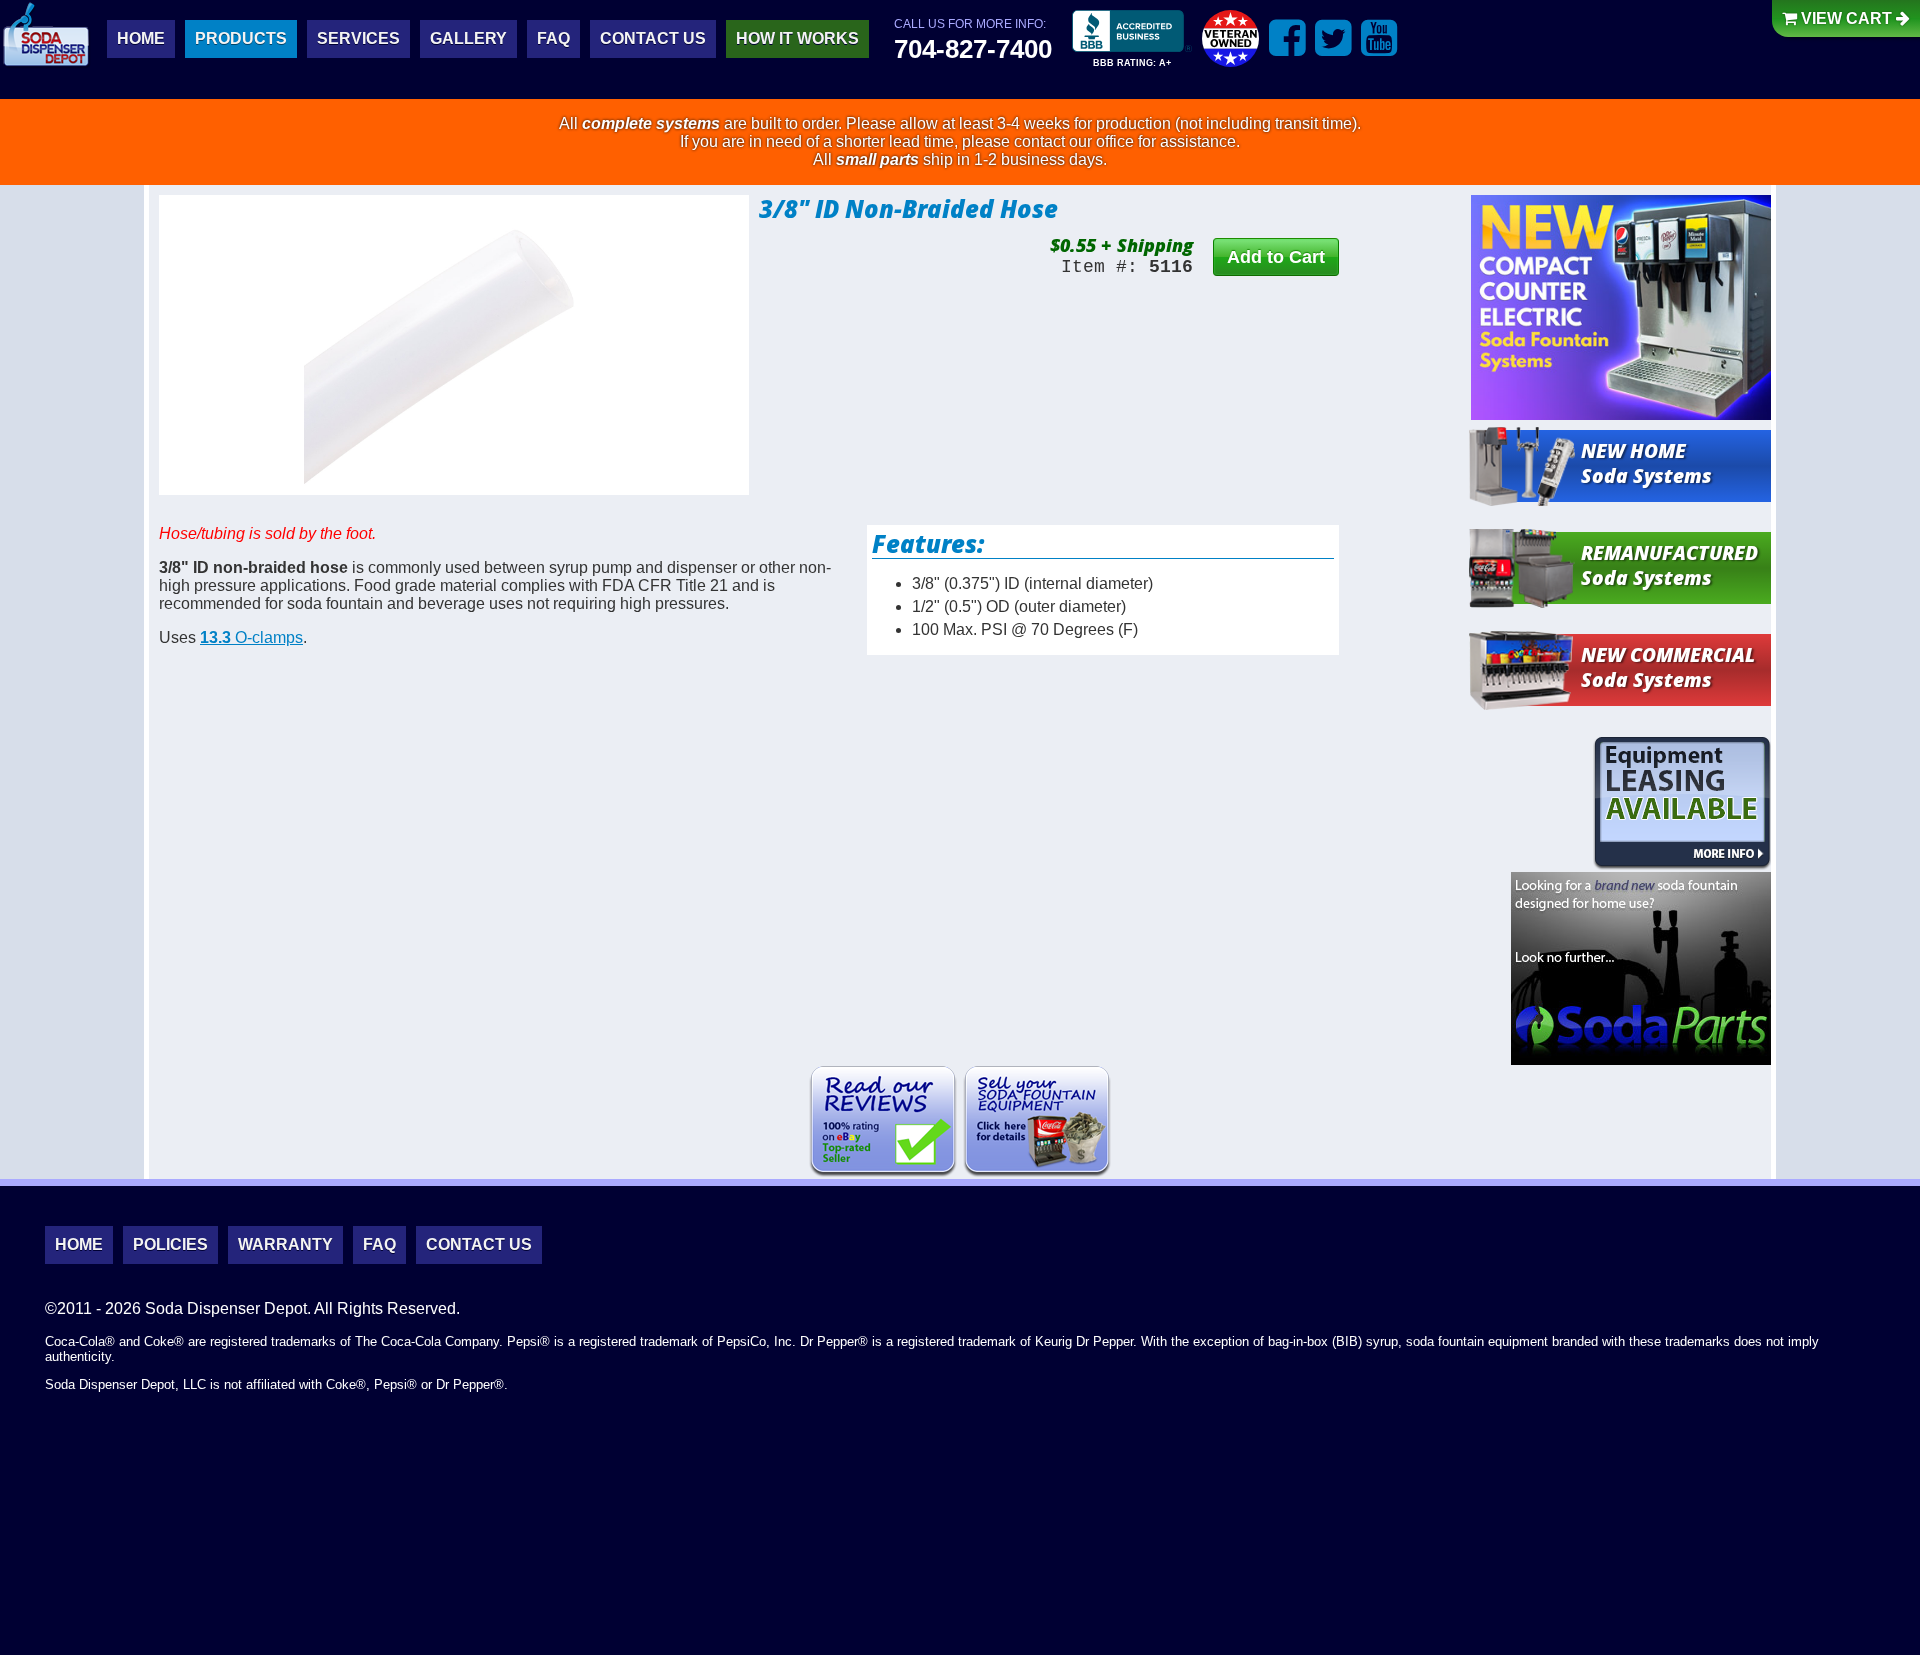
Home (141, 38)
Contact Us (653, 38)
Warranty (285, 1244)
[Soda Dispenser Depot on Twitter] (1333, 37)
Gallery (468, 38)
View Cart (1846, 18)
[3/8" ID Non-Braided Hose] (454, 345)
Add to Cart (1276, 257)
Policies (170, 1244)
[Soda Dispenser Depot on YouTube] (1379, 37)
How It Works (797, 38)
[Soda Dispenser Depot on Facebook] (1287, 37)
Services (358, 38)
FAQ (553, 38)
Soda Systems (1646, 463)
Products (241, 38)
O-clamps (251, 637)
